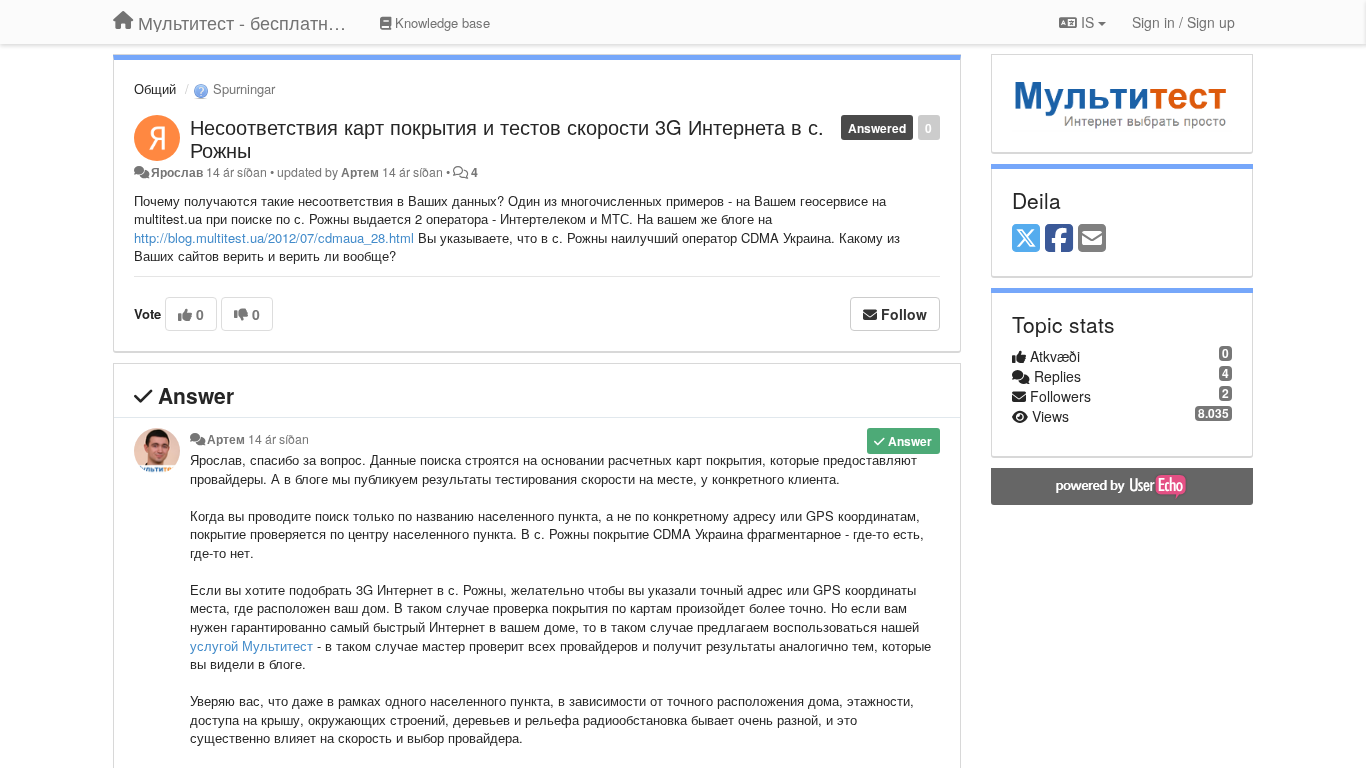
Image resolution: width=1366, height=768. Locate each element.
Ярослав (177, 172)
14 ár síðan (278, 439)
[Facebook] (1059, 239)
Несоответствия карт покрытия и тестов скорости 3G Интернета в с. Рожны (507, 138)
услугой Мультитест (251, 645)
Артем (360, 172)
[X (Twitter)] (1026, 239)
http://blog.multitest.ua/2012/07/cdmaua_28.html (274, 237)
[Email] (1092, 239)
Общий (155, 88)
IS (1087, 22)
